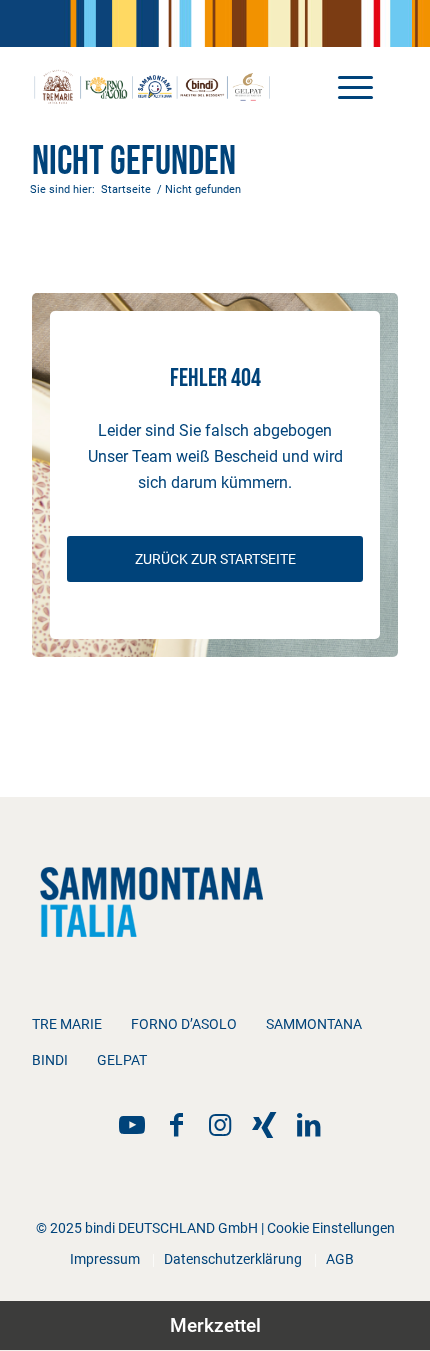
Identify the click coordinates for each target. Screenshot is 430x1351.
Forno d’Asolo (184, 1024)
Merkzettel (215, 1325)
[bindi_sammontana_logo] (178, 86)
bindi (50, 1060)
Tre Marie (67, 1024)
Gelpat (122, 1060)
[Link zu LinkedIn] (308, 1125)
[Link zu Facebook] (176, 1125)
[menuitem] (345, 86)
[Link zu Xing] (264, 1125)
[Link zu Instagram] (220, 1125)
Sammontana (314, 1024)
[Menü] (345, 86)
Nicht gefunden (134, 162)
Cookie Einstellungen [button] (331, 1228)
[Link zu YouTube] (132, 1125)
